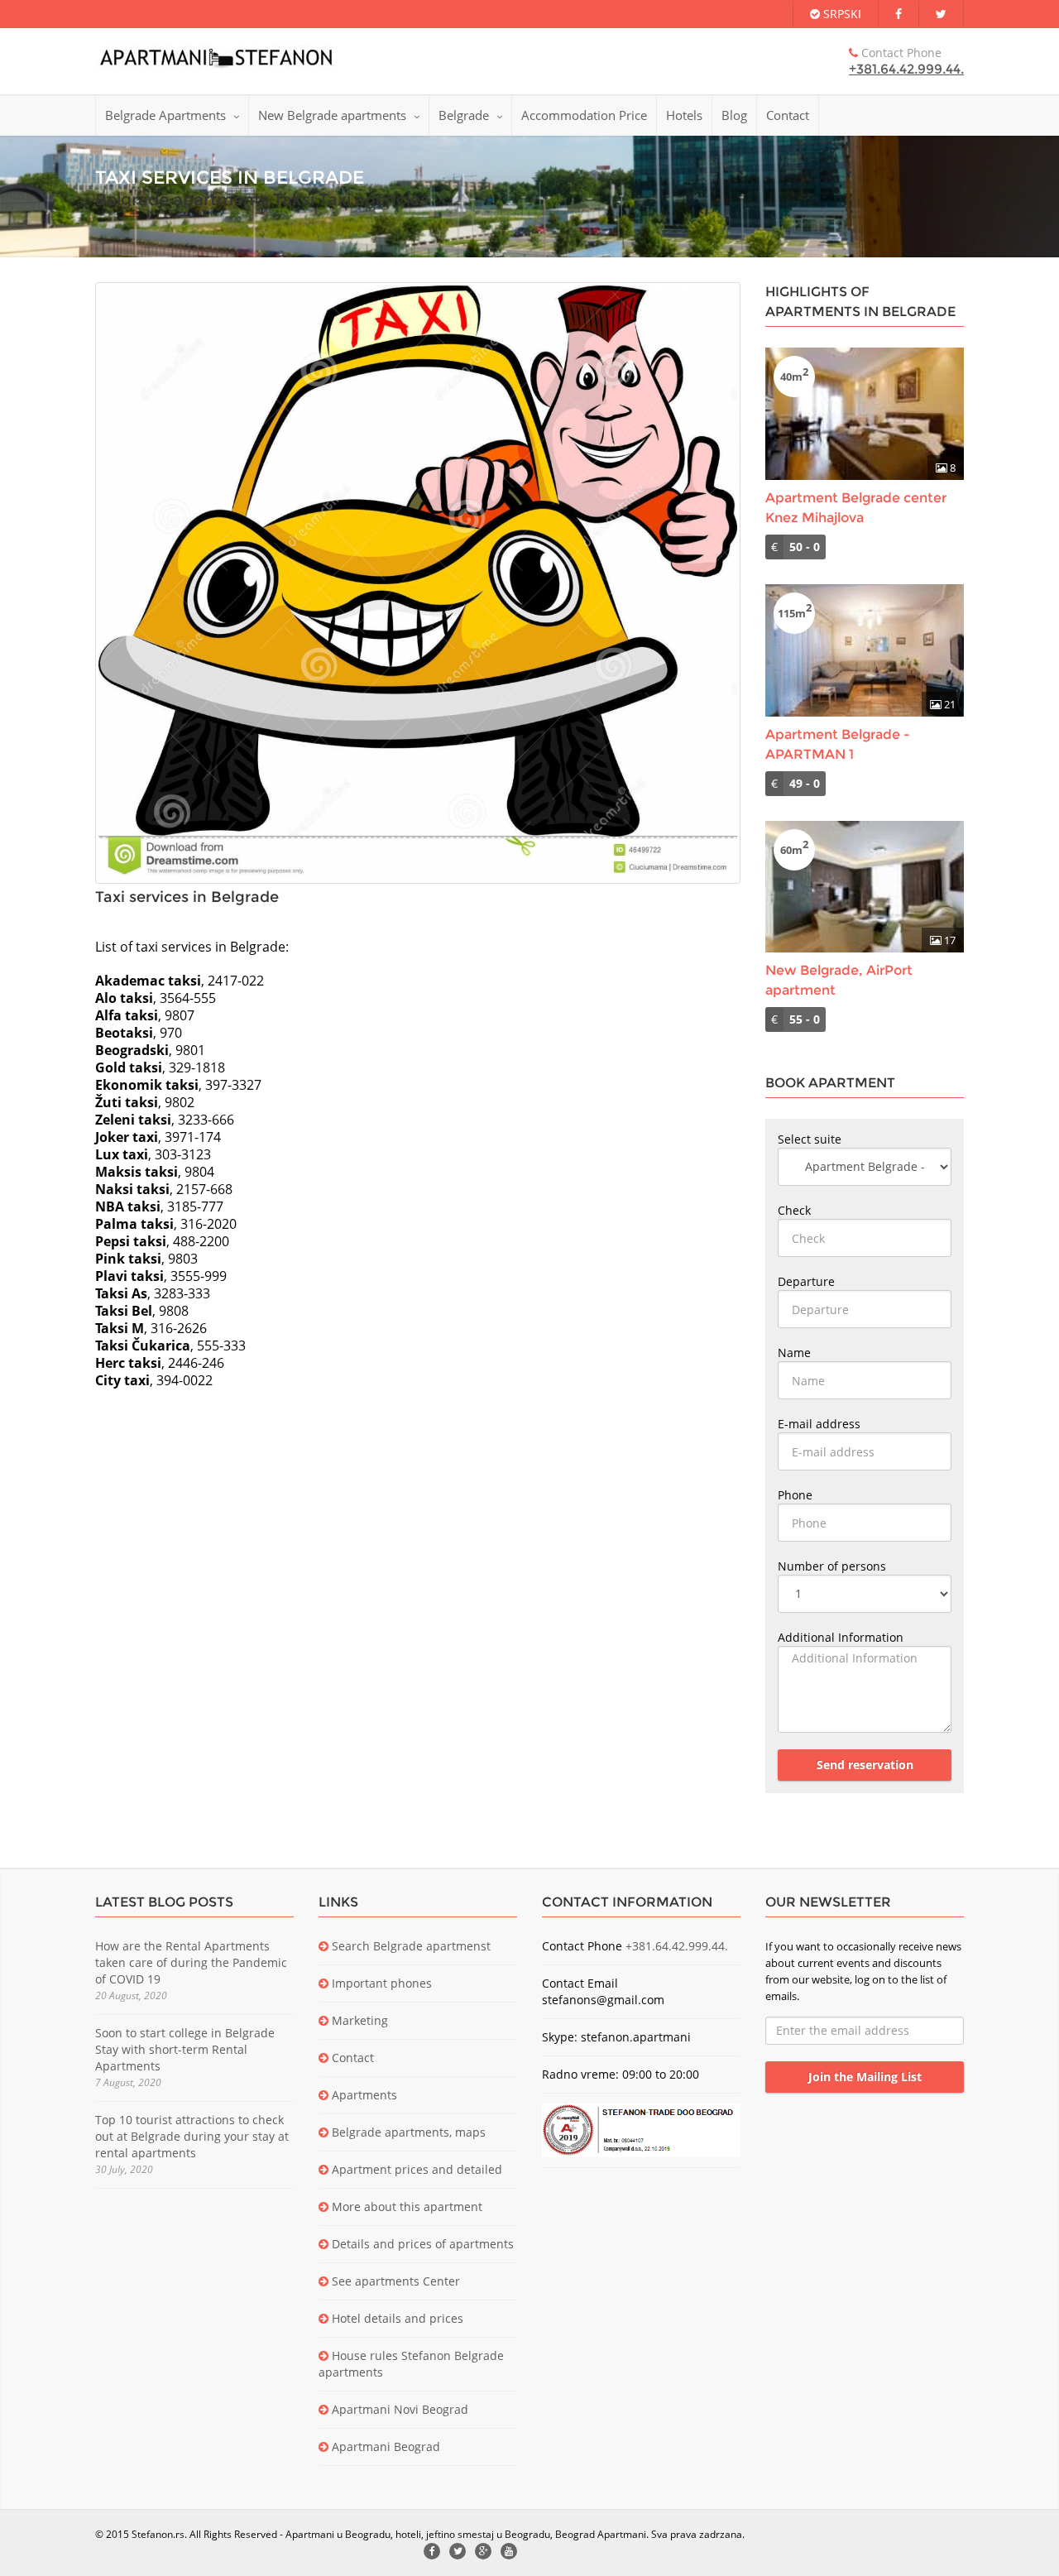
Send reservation (865, 1765)
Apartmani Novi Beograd (398, 2409)
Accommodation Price (584, 115)
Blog (734, 115)
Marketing (358, 2020)
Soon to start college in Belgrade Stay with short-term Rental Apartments (185, 2049)
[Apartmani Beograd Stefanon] (216, 57)
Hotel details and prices (396, 2318)
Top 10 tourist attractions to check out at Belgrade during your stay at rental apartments (192, 2136)
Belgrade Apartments (165, 115)
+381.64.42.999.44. (906, 69)
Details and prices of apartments (421, 2244)
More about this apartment (405, 2207)
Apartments (363, 2095)
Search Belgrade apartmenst (410, 1946)
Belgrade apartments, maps (407, 2132)
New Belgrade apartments (332, 115)
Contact (788, 115)
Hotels (684, 115)
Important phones (380, 1983)
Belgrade (464, 115)
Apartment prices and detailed (415, 2169)
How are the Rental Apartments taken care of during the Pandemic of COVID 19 (191, 1962)
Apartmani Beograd (384, 2446)
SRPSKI (841, 14)
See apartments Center (394, 2281)
